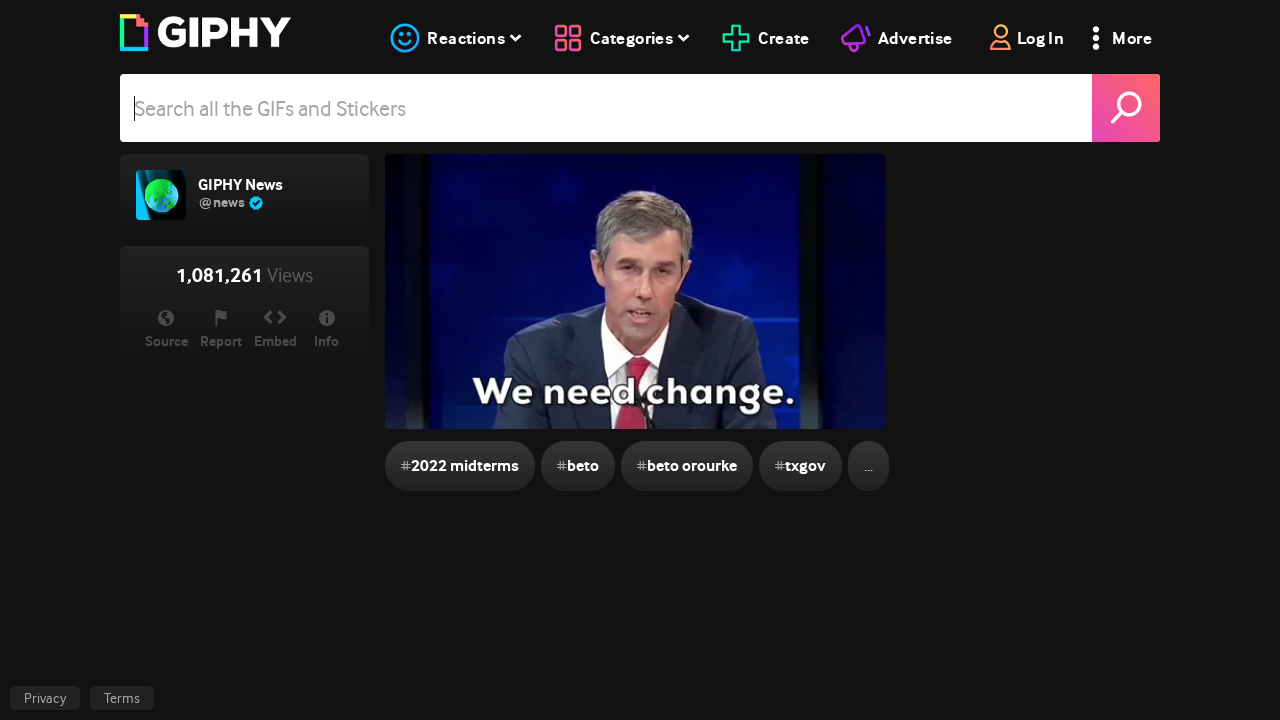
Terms (122, 698)
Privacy (45, 698)
